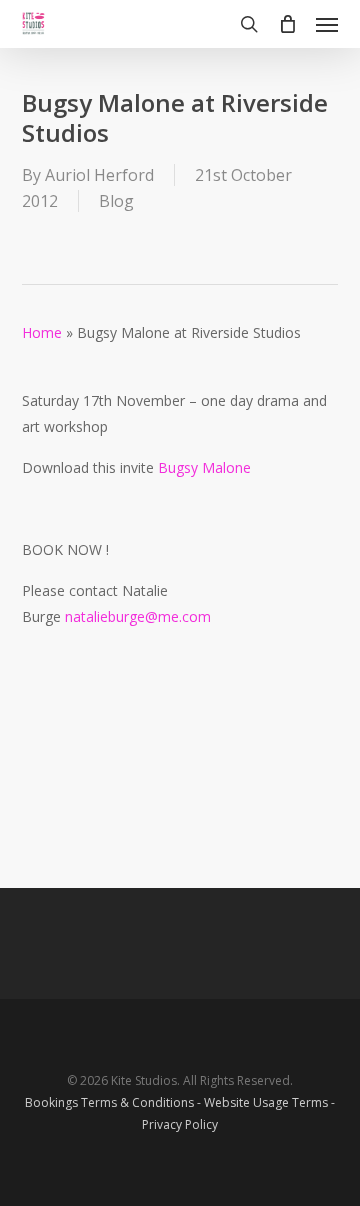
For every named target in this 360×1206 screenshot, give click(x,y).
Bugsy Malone (204, 467)
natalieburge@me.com (138, 616)
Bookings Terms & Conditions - (114, 1102)
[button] (327, 24)
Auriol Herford (99, 175)
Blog (116, 201)
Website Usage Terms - (269, 1102)
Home (42, 332)
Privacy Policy (180, 1124)
